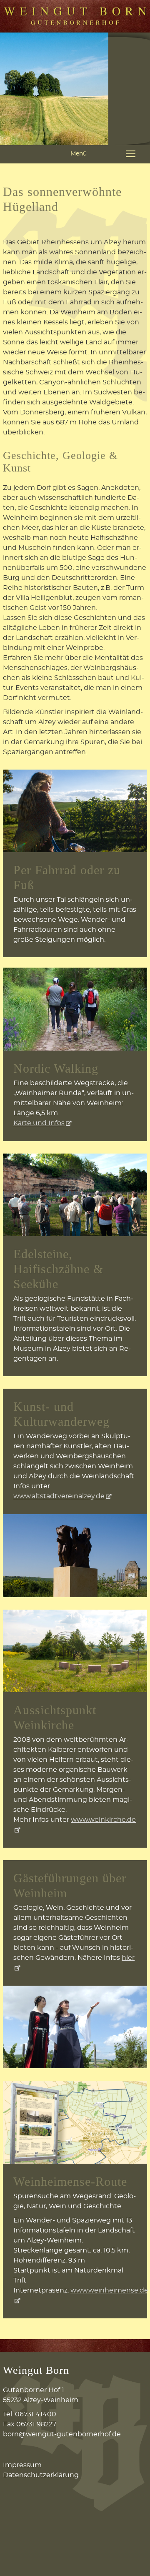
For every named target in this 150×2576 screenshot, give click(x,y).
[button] (131, 2557)
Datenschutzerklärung (41, 2475)
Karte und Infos (39, 1123)
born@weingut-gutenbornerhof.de (62, 2434)
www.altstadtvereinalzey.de (59, 1496)
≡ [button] (131, 154)
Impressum (22, 2465)
